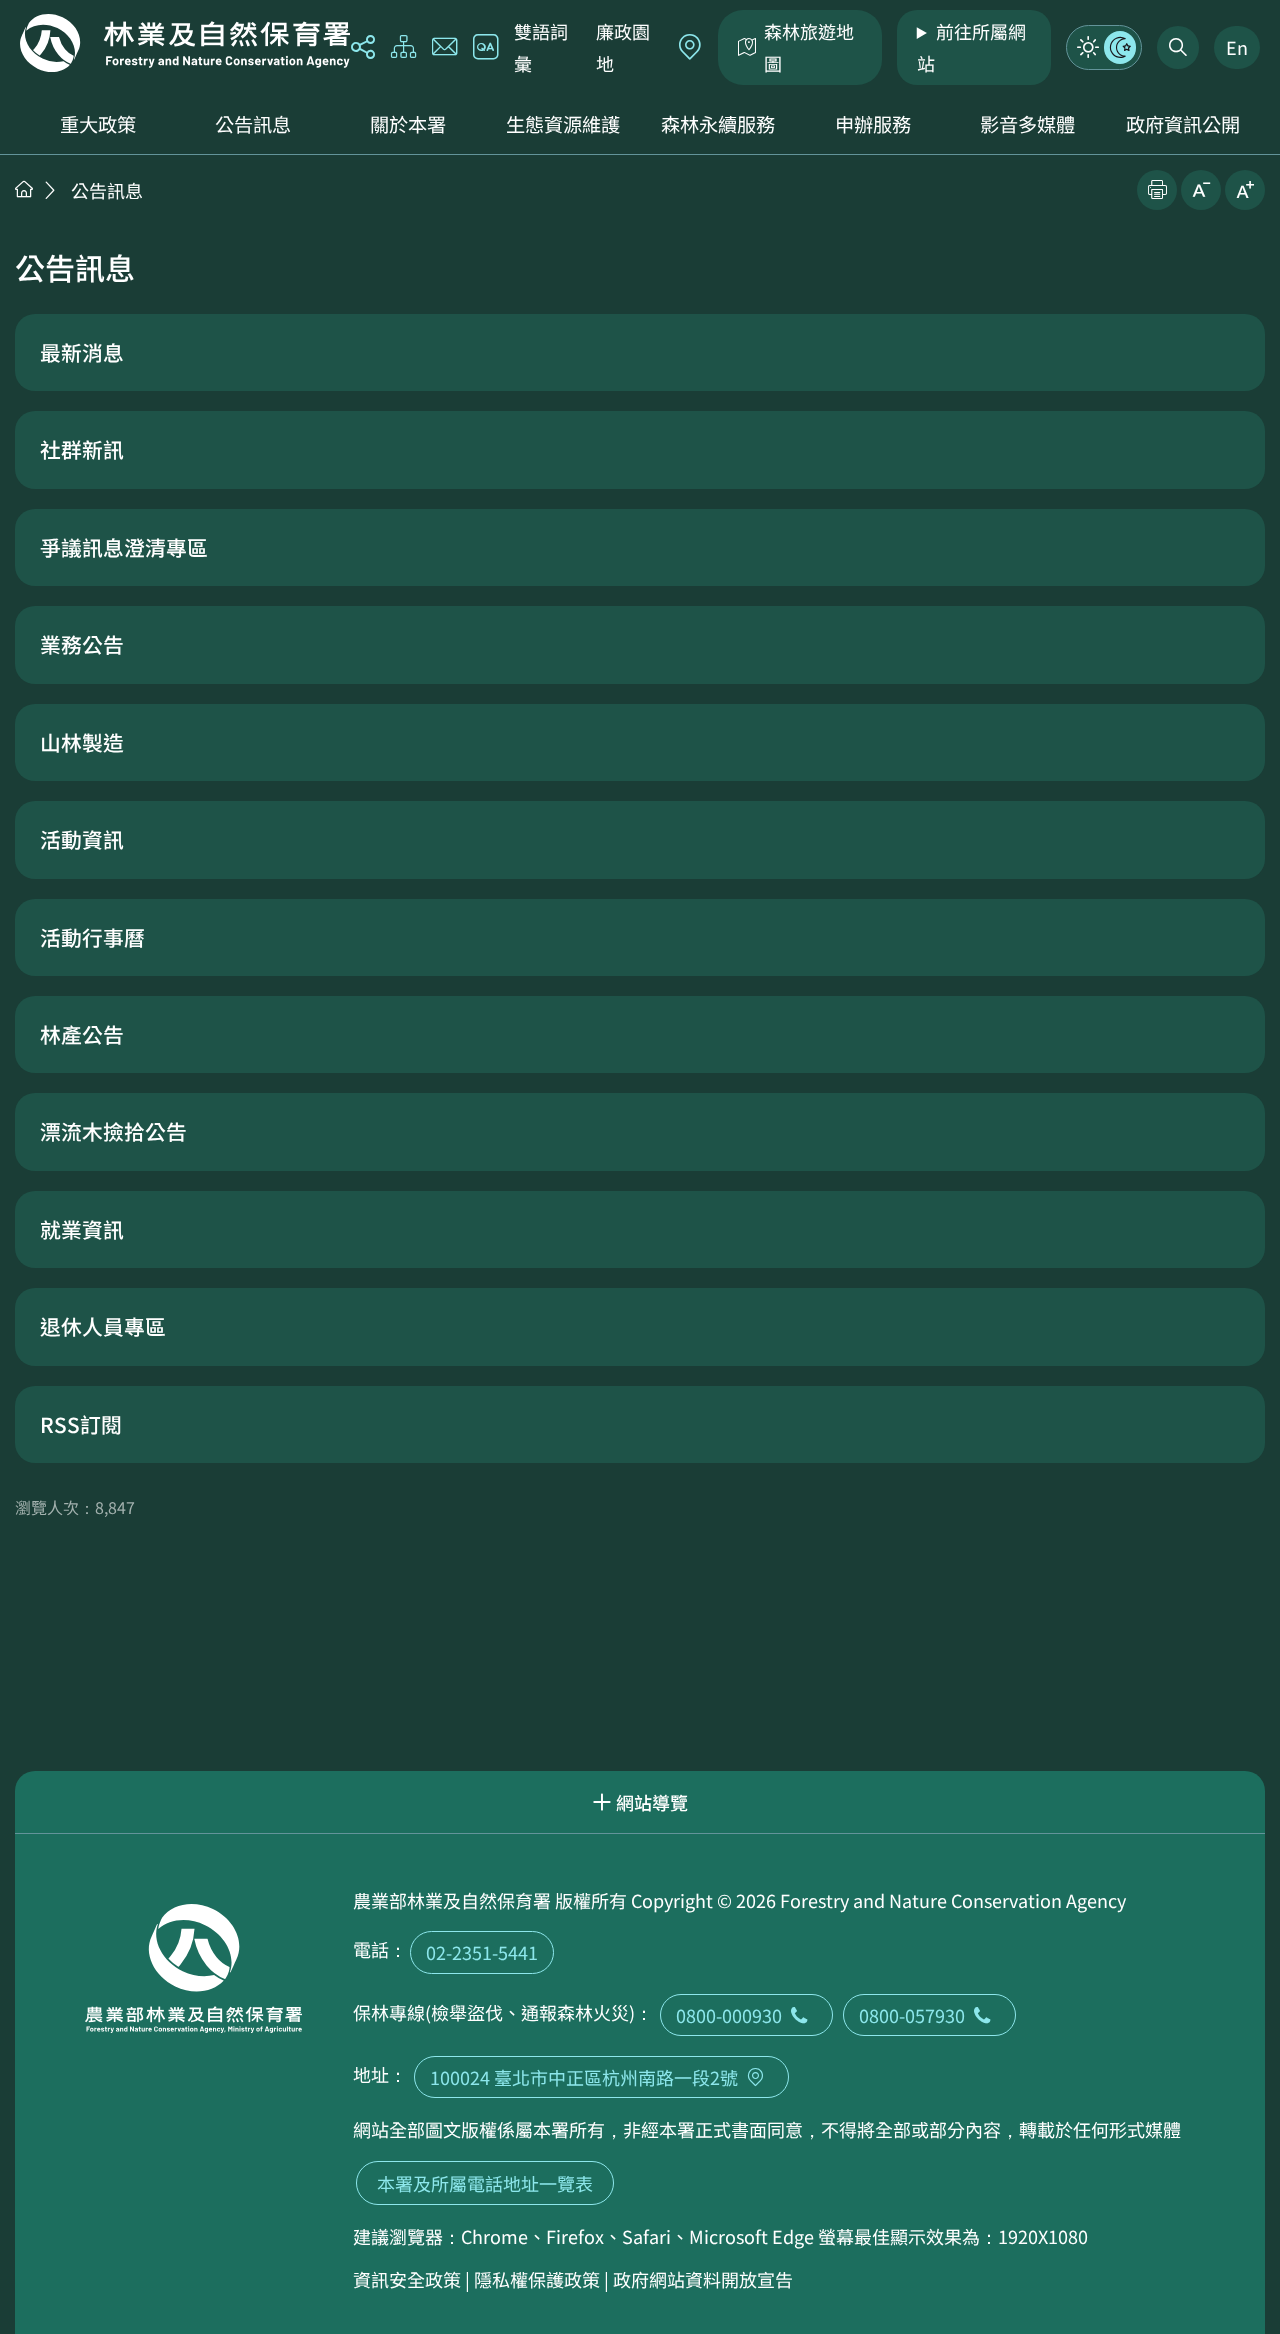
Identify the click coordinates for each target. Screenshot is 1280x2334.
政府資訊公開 (1183, 124)
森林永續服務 (718, 124)
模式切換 (1104, 47)
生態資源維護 (563, 124)
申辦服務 (873, 124)
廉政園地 (623, 47)
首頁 (24, 189)
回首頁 (185, 43)
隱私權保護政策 (537, 2279)
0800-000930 (729, 2015)
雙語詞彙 (541, 47)
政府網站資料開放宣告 (703, 2279)
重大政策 (98, 124)
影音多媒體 (1027, 124)
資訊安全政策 (407, 2279)
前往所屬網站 (971, 47)
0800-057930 (912, 2015)
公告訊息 (253, 124)
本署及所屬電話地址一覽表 (485, 2183)
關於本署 (408, 124)
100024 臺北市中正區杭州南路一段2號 (584, 2077)
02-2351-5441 (482, 1952)
